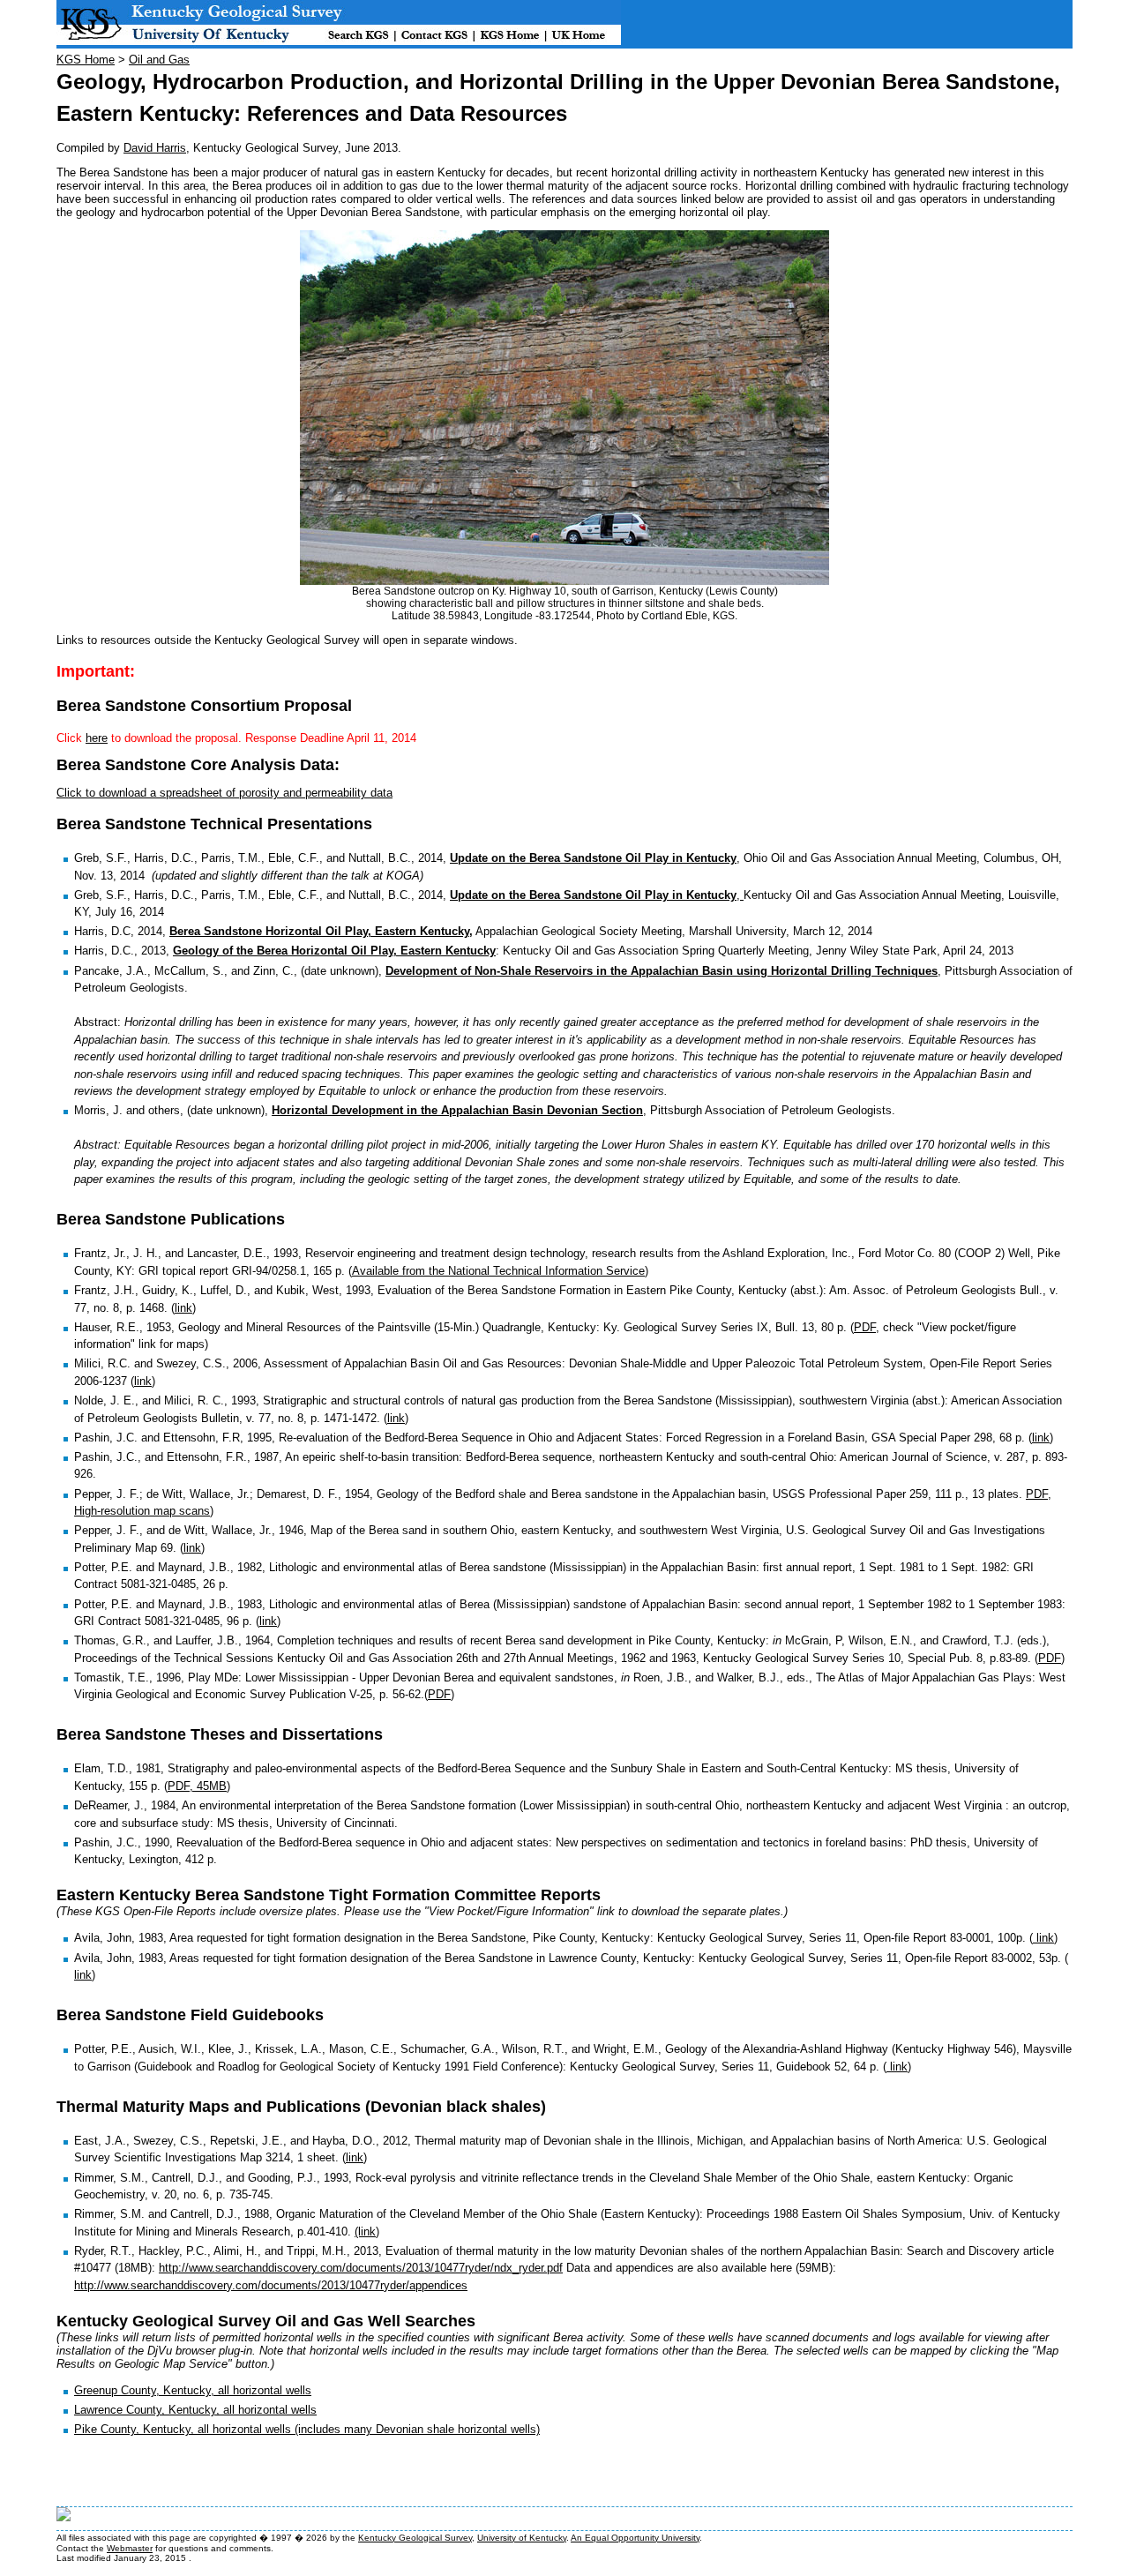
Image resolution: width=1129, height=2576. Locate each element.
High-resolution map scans (142, 1511)
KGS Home (86, 60)
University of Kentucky (522, 2538)
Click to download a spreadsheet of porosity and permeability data (224, 793)
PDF (865, 1327)
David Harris (155, 148)
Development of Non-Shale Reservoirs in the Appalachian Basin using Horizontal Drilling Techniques (662, 971)
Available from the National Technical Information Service (498, 1271)
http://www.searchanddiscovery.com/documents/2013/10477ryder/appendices (271, 2285)
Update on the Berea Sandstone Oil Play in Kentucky (593, 858)
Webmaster (130, 2548)
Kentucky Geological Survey (415, 2538)
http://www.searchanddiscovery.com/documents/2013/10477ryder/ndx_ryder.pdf (361, 2268)
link (183, 1308)
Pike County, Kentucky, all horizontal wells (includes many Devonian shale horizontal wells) (307, 2429)
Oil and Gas (159, 60)
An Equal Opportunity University (635, 2538)
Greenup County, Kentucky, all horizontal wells (193, 2390)
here (97, 738)
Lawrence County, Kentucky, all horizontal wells (195, 2410)
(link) (367, 2232)
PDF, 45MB (197, 1786)
